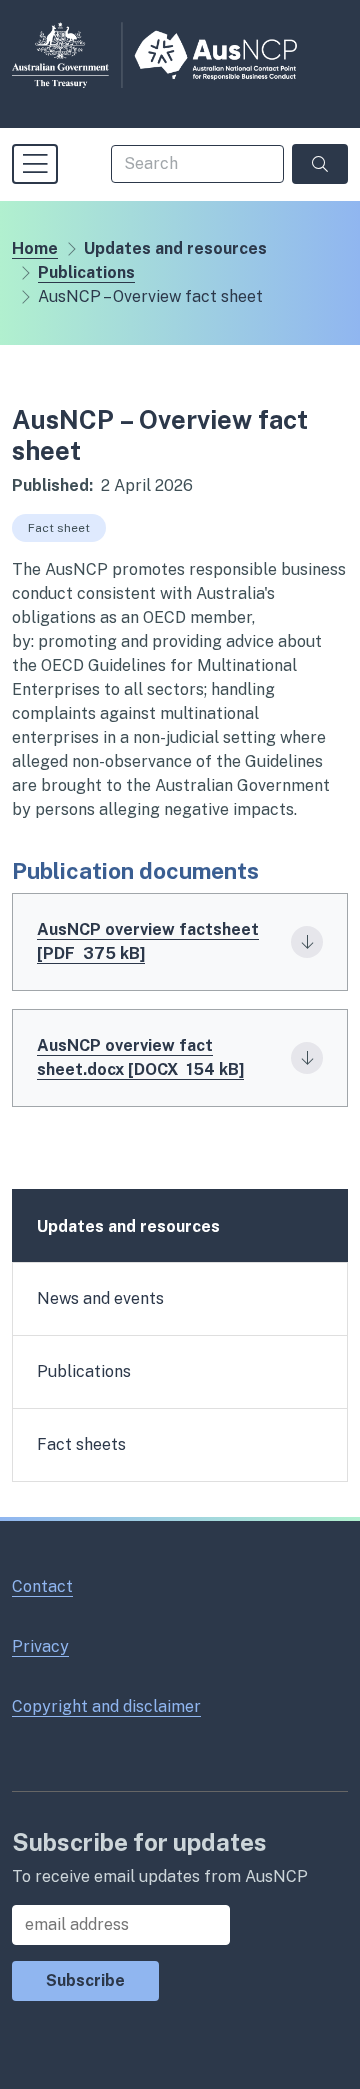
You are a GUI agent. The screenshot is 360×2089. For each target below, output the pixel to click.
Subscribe (85, 1980)
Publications (86, 272)
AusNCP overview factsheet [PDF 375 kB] (148, 941)
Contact (42, 1586)
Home (35, 248)
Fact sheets (81, 1444)
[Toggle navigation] (35, 164)
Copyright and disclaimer (106, 1706)
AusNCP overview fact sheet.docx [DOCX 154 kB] (140, 1057)
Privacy (40, 1646)
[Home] (154, 55)
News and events (100, 1298)
